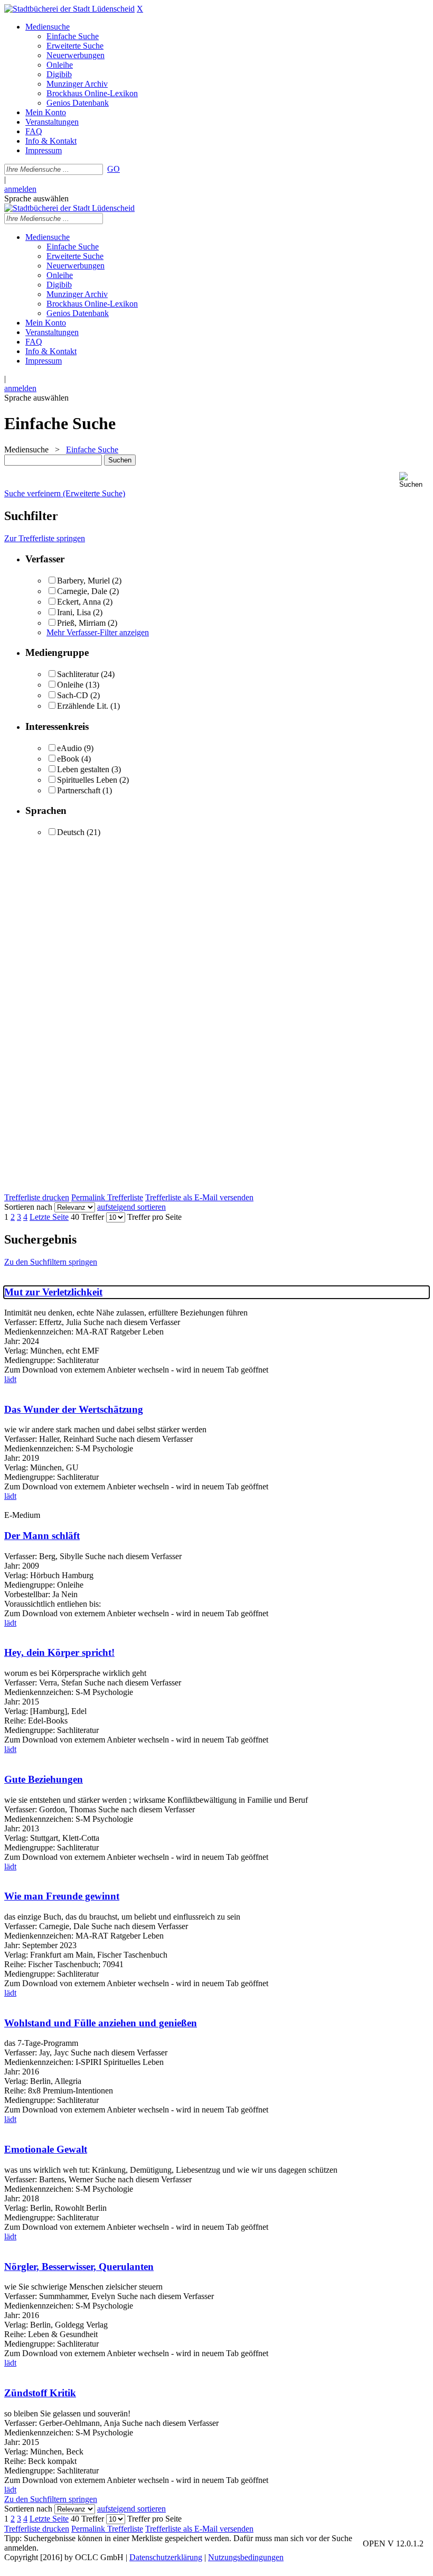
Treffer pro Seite (154, 1217)
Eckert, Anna (79, 602)
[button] (414, 480)
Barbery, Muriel (83, 581)
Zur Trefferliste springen (45, 538)
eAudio (69, 748)
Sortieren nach (28, 1207)
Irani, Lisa (74, 612)
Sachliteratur (78, 674)
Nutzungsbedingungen (246, 2557)
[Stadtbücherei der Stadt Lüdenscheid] (69, 9)
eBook (68, 759)
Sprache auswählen (36, 198)
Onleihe (70, 685)
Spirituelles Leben (87, 780)
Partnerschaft (79, 790)
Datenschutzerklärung (166, 2557)
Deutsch (71, 832)
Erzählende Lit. (83, 706)
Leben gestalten (83, 769)
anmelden (20, 189)
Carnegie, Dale (82, 591)
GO (114, 169)
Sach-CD (73, 695)
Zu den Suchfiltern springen (51, 1262)
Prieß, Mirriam (81, 623)
